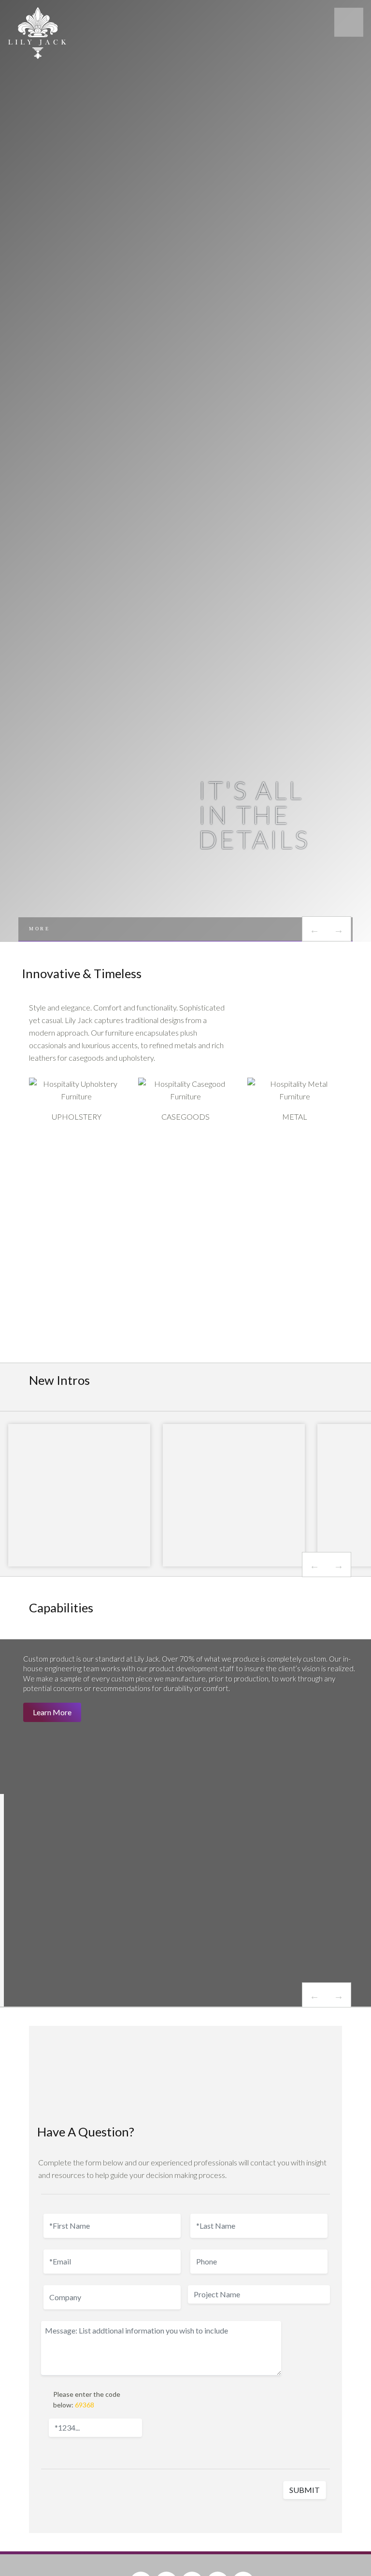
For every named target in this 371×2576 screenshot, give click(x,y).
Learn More (52, 1712)
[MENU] (349, 22)
